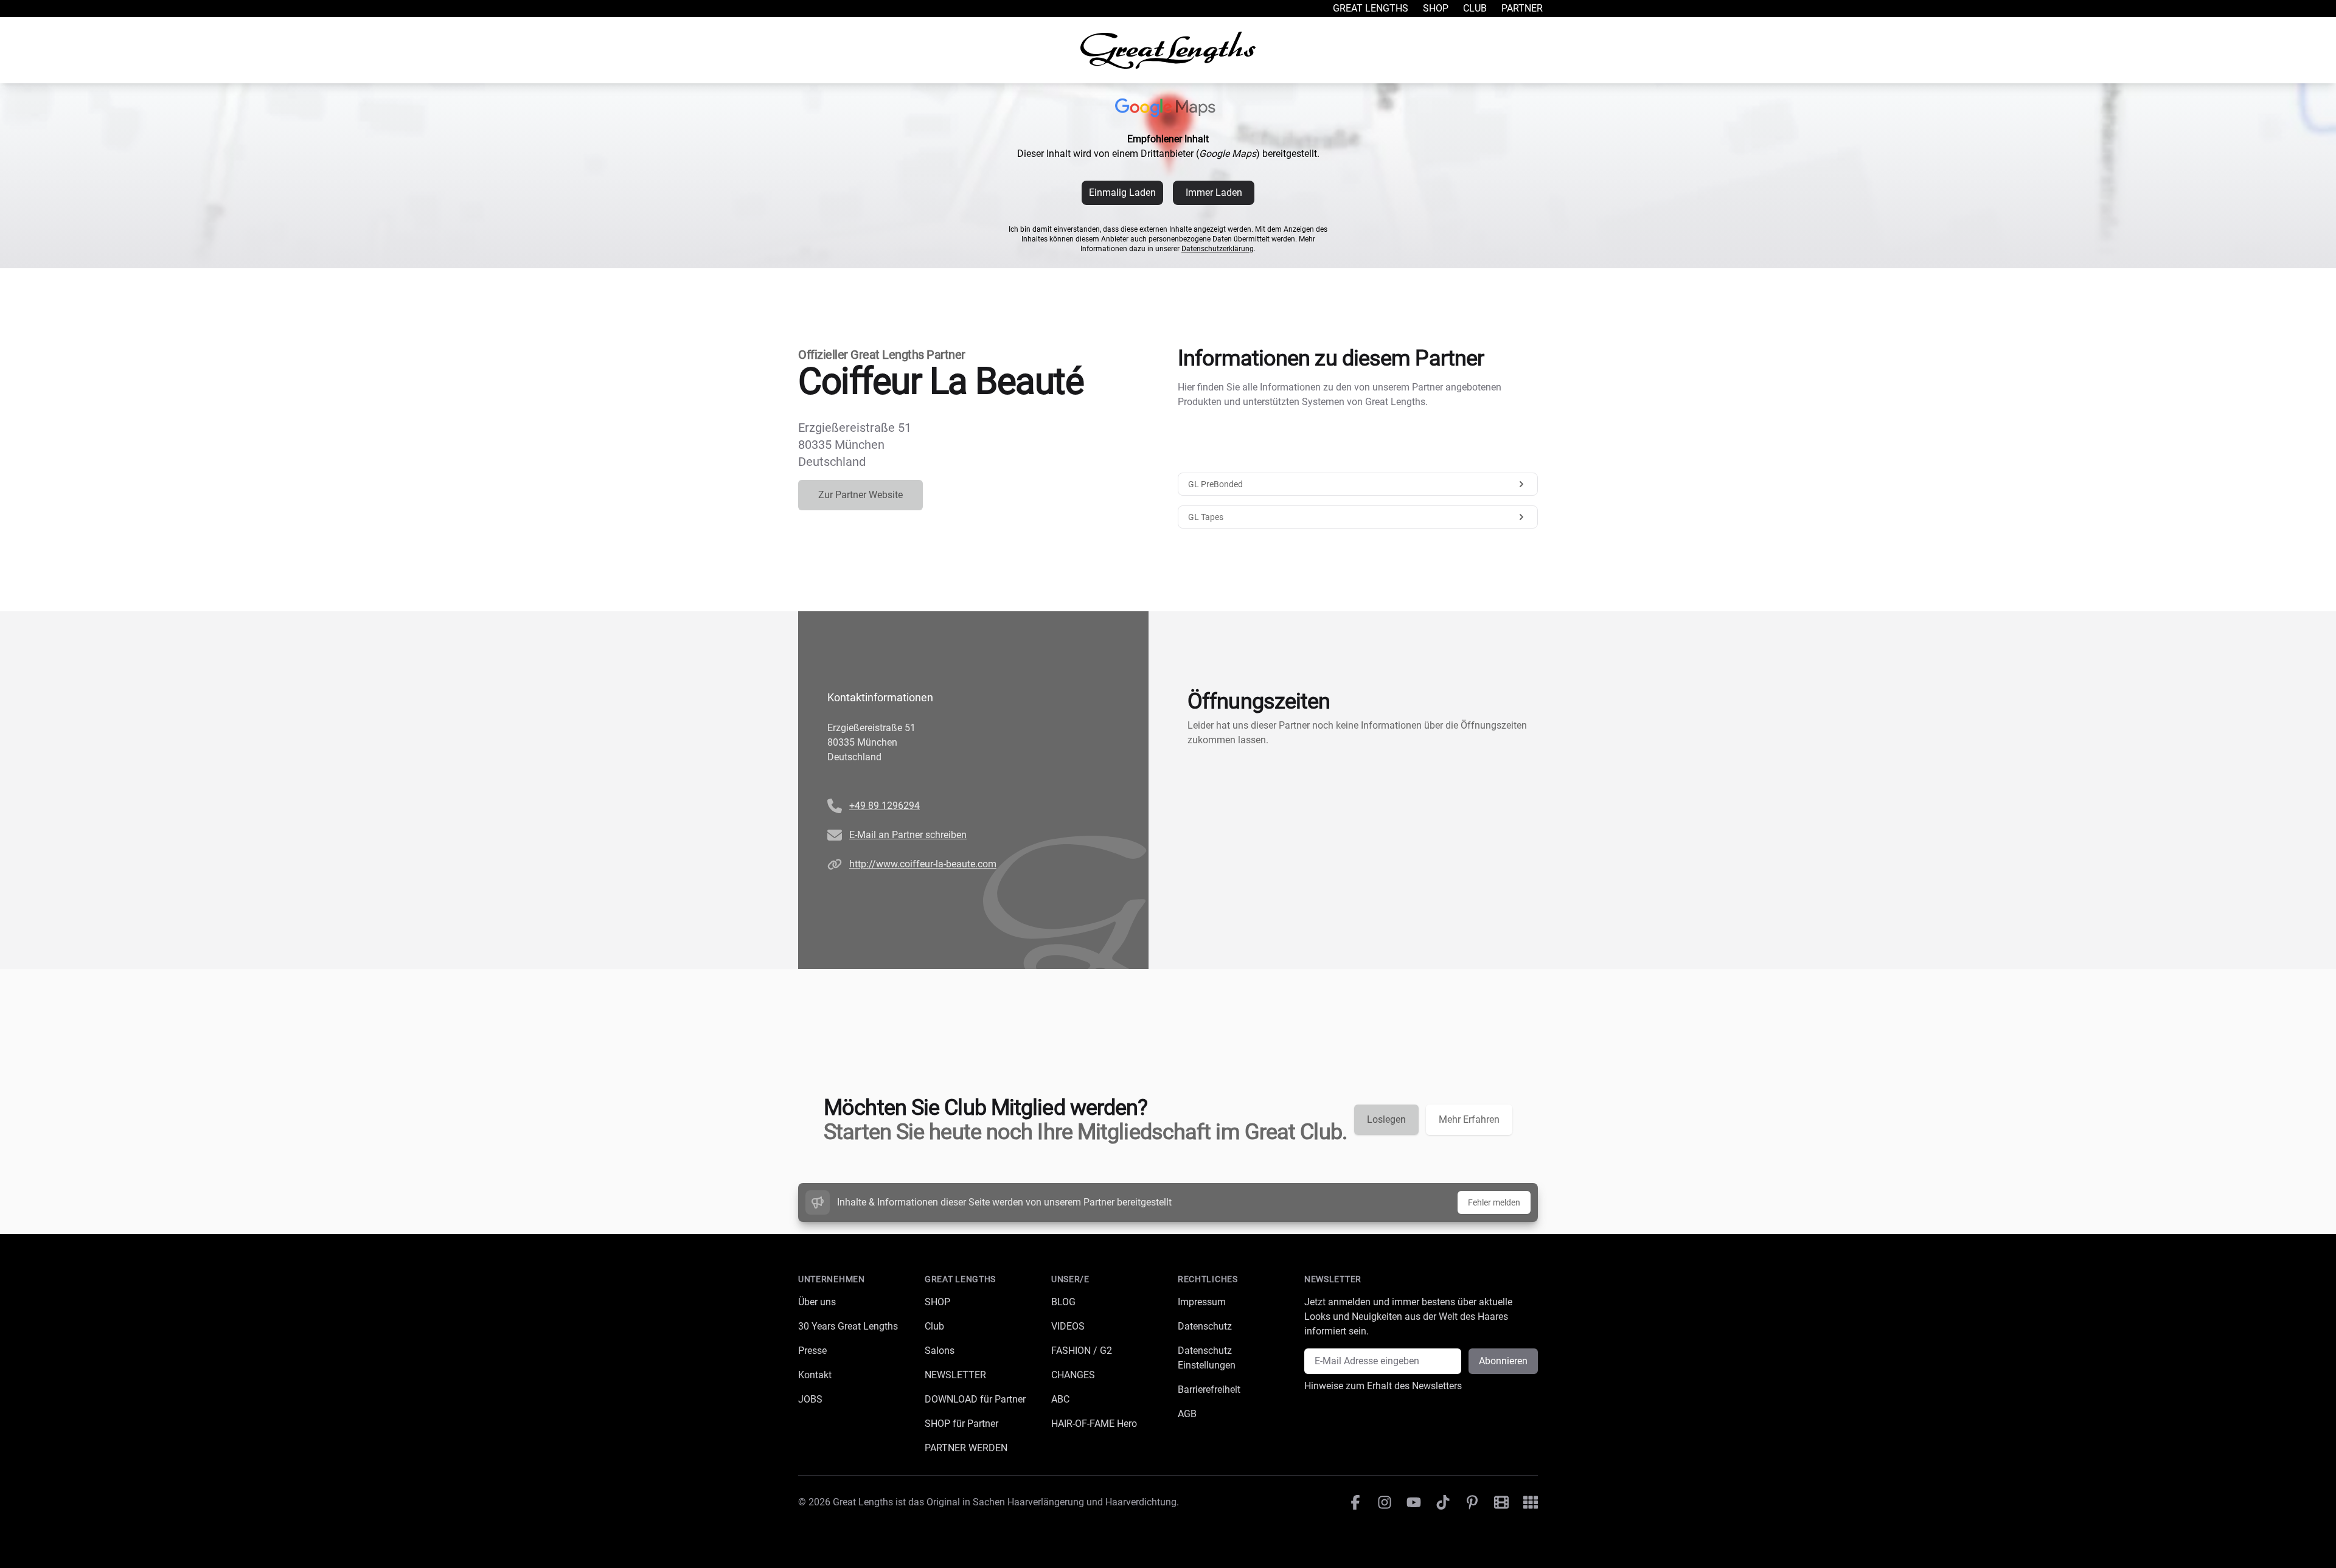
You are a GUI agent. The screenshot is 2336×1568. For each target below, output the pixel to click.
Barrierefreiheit (1209, 1389)
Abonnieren (1503, 1361)
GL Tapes (1206, 517)
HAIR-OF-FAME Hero (1094, 1424)
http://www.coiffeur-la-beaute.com (923, 864)
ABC (1060, 1399)
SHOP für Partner (961, 1424)
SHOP (937, 1302)
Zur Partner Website (860, 495)
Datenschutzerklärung (1218, 249)
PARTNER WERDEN (966, 1448)
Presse (812, 1351)
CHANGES (1073, 1375)
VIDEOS (1068, 1326)
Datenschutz (1205, 1326)
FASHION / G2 (1082, 1351)
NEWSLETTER (955, 1375)
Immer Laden (1214, 193)
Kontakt (815, 1375)
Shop (1436, 8)
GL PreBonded (1215, 484)
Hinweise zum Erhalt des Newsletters (1383, 1386)
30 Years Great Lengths (848, 1326)
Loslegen (1386, 1119)
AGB (1187, 1414)
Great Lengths (1371, 8)
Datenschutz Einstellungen (1207, 1358)
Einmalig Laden (1122, 193)
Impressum (1202, 1302)
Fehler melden (1494, 1202)
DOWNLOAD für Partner (975, 1399)
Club (1475, 8)
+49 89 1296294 (885, 806)
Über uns (817, 1302)
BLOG (1063, 1302)
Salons (940, 1351)
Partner (1522, 8)
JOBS (810, 1399)
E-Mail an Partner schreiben (908, 835)
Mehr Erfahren (1469, 1119)
